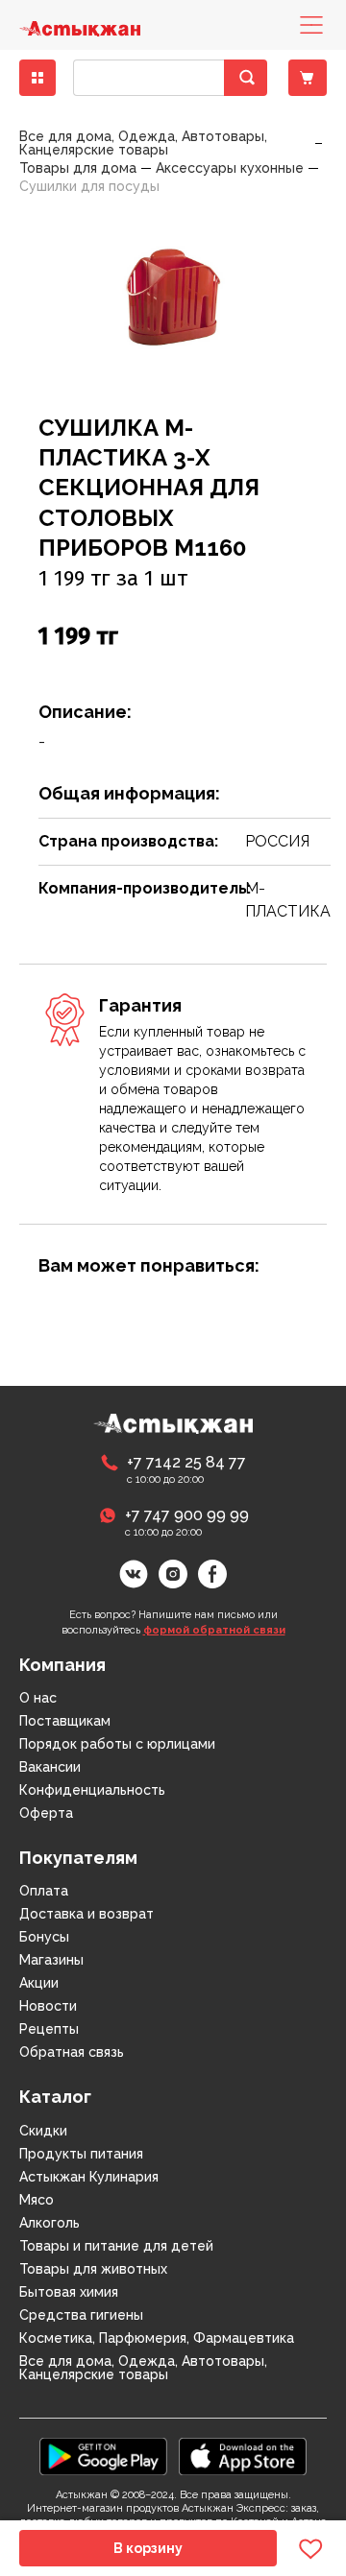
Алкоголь (49, 2223)
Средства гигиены (81, 2315)
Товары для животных (93, 2269)
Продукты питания (81, 2154)
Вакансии (50, 1767)
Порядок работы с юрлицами (117, 1744)
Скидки (43, 2131)
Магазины (51, 1960)
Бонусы (44, 1937)
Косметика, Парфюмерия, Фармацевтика (157, 2338)
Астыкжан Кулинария (89, 2177)
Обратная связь (72, 2052)
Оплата (44, 1891)
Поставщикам (65, 1721)
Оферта (46, 1813)
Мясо (37, 2200)
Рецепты (49, 2029)
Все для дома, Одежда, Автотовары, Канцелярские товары (143, 2368)
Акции (39, 1983)
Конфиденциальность (92, 1790)
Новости (48, 2006)
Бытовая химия (69, 2292)
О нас (38, 1698)
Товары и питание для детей (116, 2246)
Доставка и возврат (86, 1914)
